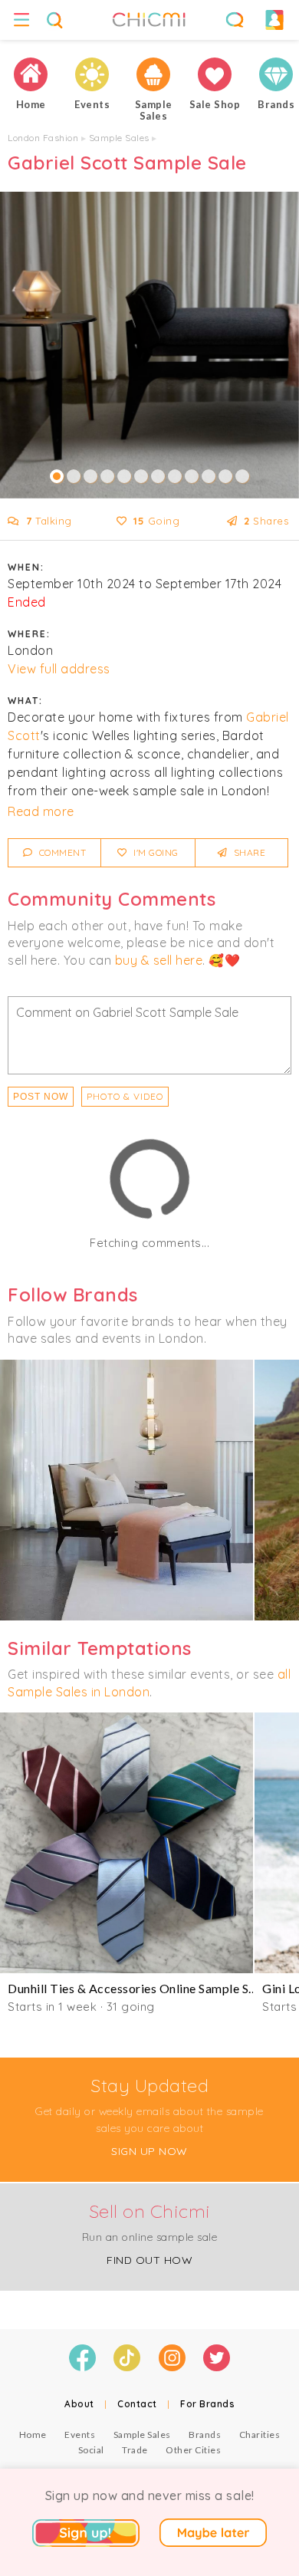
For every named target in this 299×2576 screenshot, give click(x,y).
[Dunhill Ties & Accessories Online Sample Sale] (127, 1843)
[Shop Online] (215, 74)
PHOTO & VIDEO (125, 1096)
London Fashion (43, 138)
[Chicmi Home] (31, 74)
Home (33, 2435)
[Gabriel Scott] (127, 1490)
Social (91, 2450)
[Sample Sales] (153, 74)
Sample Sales (119, 138)
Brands (205, 2435)
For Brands (207, 2404)
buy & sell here (159, 960)
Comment (61, 852)
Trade (135, 2450)
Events (80, 2435)
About (79, 2404)
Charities (260, 2435)
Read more (41, 811)
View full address (59, 669)
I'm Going (155, 852)
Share (248, 852)
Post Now (41, 1097)
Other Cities (193, 2450)
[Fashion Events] (92, 74)
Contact (137, 2404)
